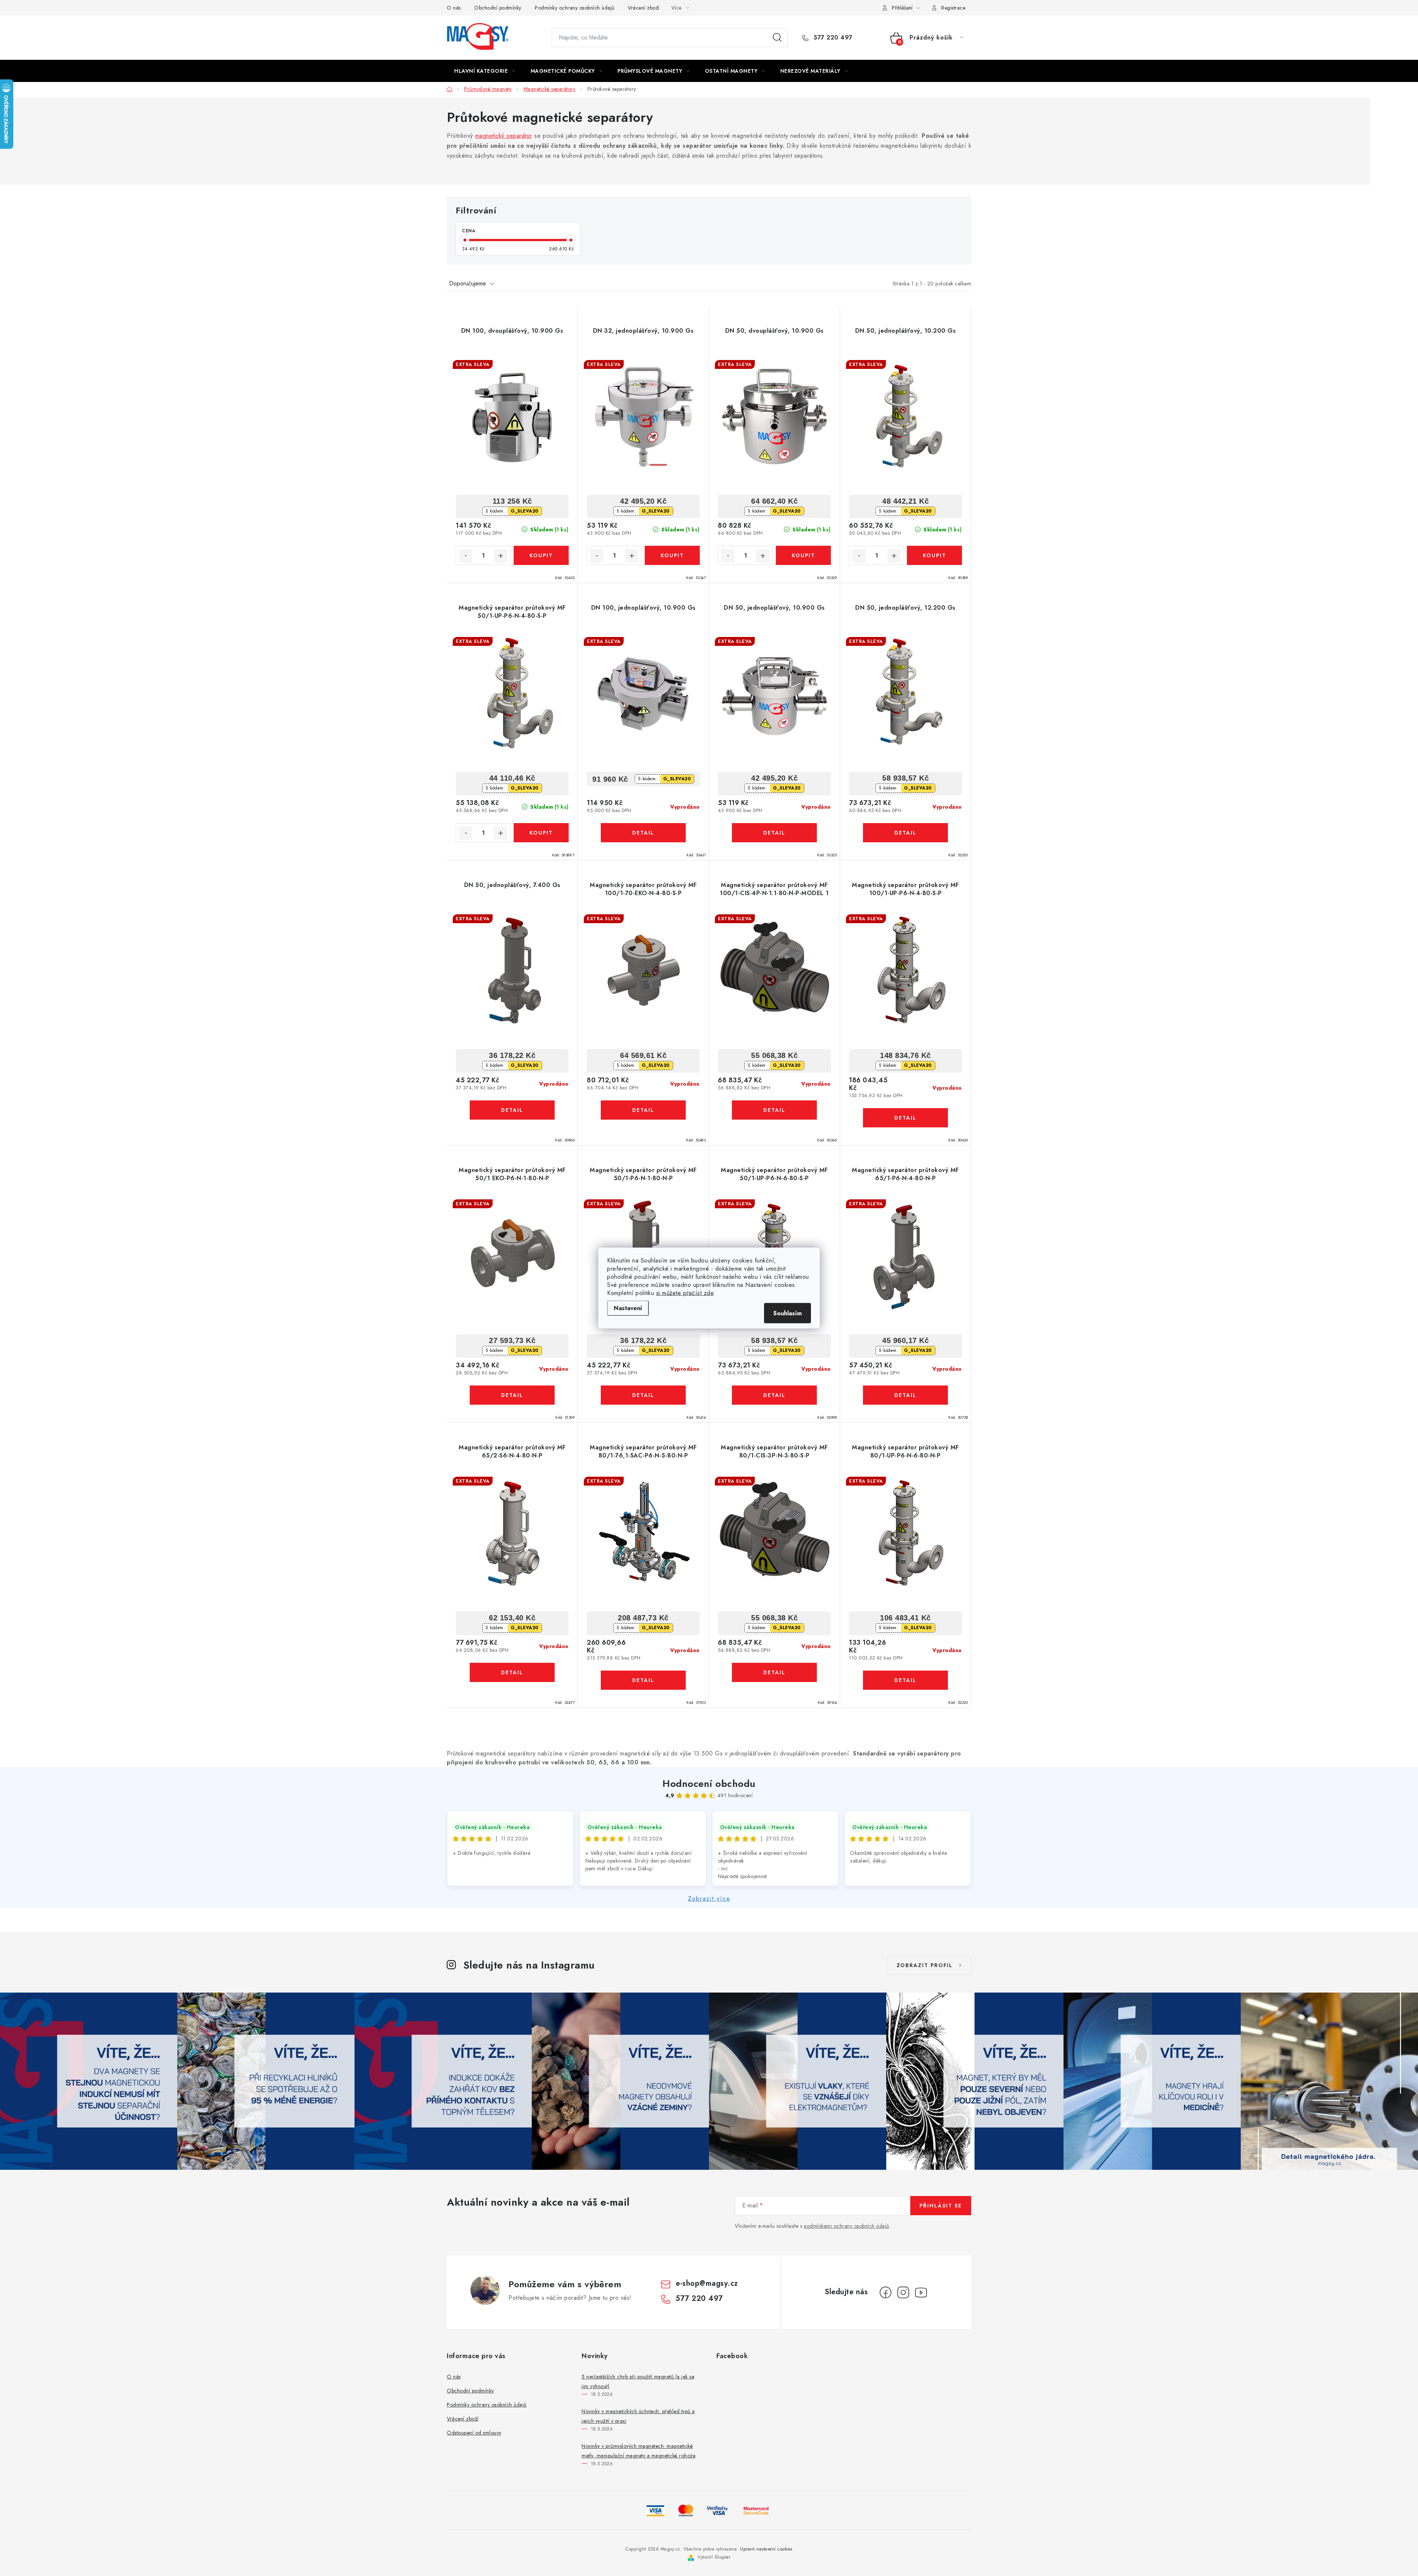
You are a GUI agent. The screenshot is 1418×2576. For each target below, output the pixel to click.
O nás (454, 8)
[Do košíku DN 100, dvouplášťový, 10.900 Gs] (541, 555)
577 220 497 (832, 38)
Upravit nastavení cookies (766, 2549)
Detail (643, 833)
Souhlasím (787, 1313)
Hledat (777, 38)
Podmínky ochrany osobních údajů (575, 8)
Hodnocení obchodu (709, 1784)
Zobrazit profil (925, 1965)
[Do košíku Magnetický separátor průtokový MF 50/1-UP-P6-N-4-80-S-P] (541, 833)
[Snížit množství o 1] (466, 556)
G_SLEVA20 (525, 511)
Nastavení (628, 1308)
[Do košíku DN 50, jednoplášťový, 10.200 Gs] (934, 555)
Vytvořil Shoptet (714, 2557)
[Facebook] (886, 2292)
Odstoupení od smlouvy (474, 2433)
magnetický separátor (504, 136)
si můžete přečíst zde (685, 1293)
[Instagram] (903, 2292)
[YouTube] (921, 2292)
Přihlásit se (941, 2206)
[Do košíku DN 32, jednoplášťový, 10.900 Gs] (672, 555)
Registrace (953, 8)
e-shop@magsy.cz (707, 2283)
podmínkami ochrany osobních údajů (847, 2226)
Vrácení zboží (644, 8)
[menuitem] (485, 71)
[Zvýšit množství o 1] (501, 556)
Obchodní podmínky (498, 8)
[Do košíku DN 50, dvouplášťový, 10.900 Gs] (803, 555)
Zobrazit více (709, 1899)
